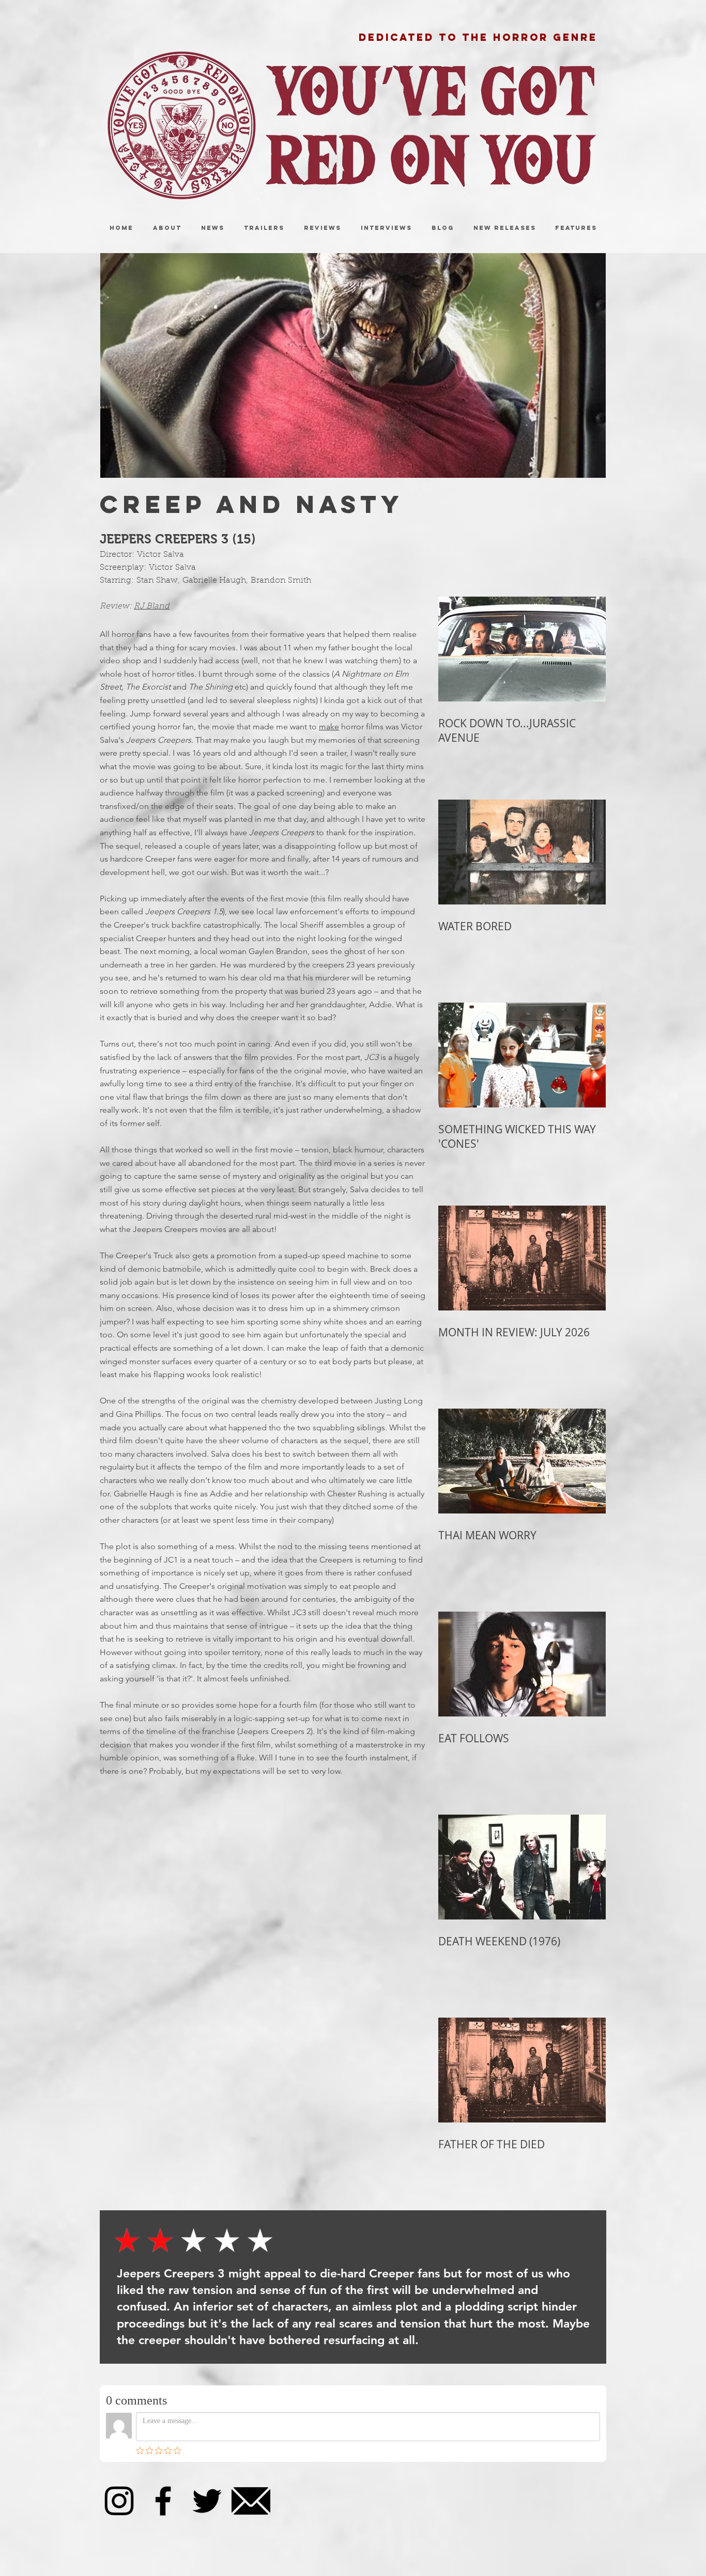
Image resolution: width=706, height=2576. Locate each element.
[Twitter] (207, 2501)
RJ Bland (152, 606)
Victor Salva (160, 555)
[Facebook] (163, 2501)
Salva (184, 568)
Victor (161, 568)
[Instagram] (119, 2501)
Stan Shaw (157, 581)
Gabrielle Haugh (214, 581)
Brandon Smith (281, 581)
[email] (251, 2501)
